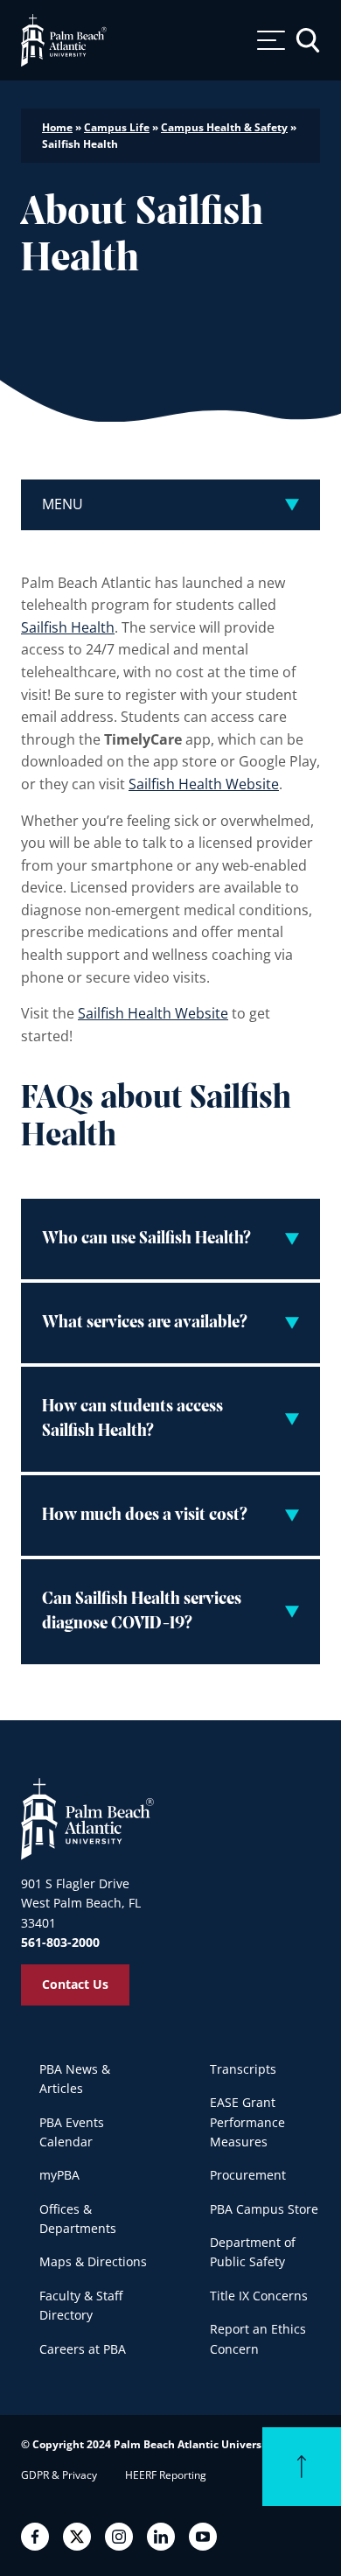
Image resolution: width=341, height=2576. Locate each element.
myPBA (59, 2175)
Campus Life (117, 127)
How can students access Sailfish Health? (132, 1419)
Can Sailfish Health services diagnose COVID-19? (142, 1612)
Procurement (248, 2175)
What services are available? (145, 1323)
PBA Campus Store (264, 2209)
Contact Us (75, 1984)
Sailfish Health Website (204, 784)
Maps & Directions (93, 2261)
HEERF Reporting (166, 2475)
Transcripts (243, 2069)
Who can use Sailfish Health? (146, 1239)
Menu (63, 504)
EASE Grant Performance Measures (247, 2122)
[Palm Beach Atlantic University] (87, 1818)
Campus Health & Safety (224, 127)
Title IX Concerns (259, 2296)
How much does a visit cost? (145, 1515)
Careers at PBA (83, 2349)
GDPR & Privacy (59, 2475)
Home (57, 127)
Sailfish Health (68, 627)
